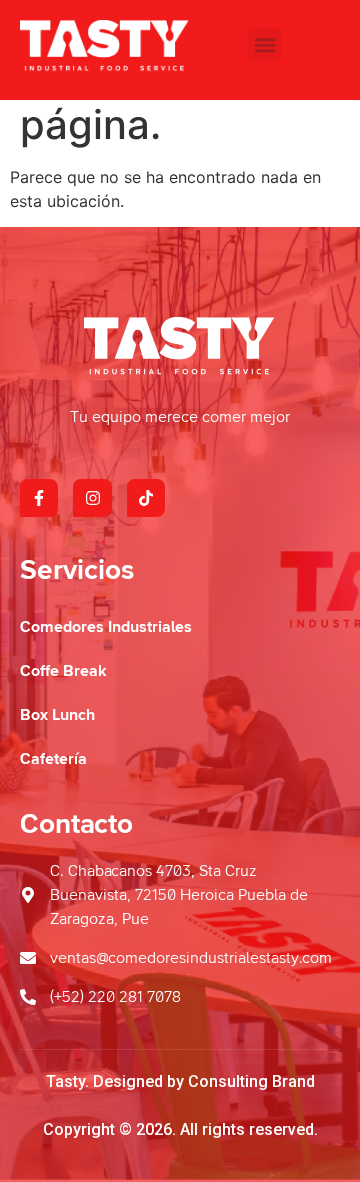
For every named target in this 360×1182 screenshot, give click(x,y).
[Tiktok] (146, 498)
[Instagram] (92, 498)
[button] (264, 44)
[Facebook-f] (39, 498)
